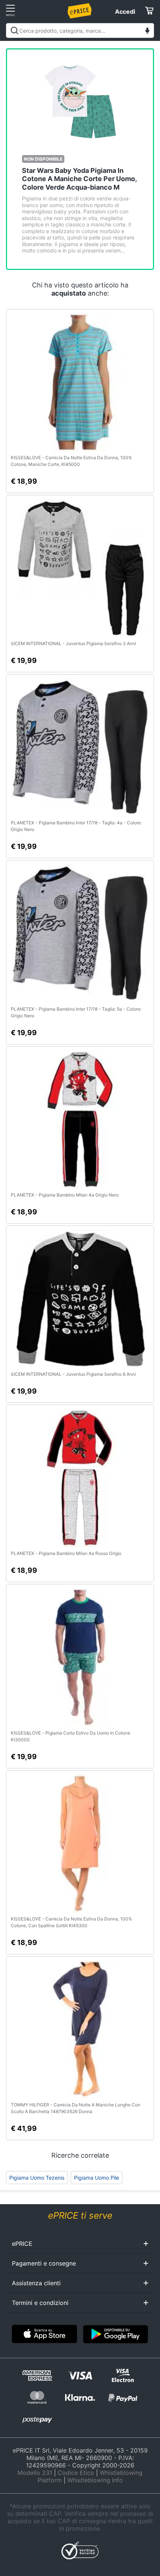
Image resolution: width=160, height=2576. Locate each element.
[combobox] (80, 30)
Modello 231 (35, 2473)
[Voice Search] (147, 31)
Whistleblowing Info (95, 2480)
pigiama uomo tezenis (37, 2178)
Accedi (125, 12)
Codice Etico (76, 2473)
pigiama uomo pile (97, 2178)
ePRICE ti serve (80, 2216)
